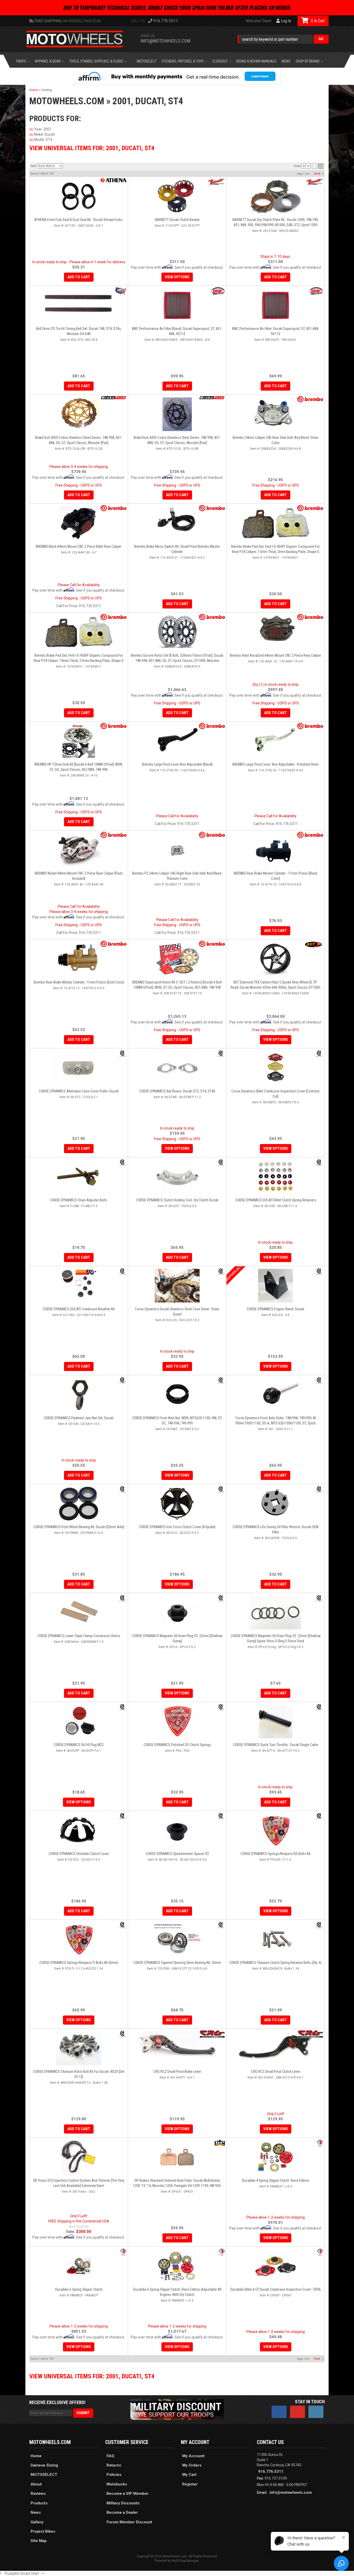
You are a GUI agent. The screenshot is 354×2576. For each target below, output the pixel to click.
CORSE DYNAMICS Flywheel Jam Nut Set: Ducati (79, 1418)
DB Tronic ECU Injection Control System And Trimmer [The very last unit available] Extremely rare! (79, 2183)
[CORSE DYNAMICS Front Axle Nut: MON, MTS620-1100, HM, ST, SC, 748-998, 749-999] (177, 1395)
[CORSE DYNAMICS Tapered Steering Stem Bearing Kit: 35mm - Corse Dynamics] (221, 1925)
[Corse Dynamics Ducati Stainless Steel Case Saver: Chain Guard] (177, 1286)
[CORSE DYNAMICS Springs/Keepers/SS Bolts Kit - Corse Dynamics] (319, 1816)
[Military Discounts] (177, 2409)
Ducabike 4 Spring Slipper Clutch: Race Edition (276, 2180)
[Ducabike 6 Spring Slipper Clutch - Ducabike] (123, 2252)
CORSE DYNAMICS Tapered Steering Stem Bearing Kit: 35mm (177, 1963)
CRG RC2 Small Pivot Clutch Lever (276, 2072)
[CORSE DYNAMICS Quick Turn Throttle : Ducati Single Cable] (275, 1721)
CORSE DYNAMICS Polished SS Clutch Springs (177, 1745)
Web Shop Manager (185, 2561)
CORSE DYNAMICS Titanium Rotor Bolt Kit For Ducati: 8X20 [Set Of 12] (79, 2074)
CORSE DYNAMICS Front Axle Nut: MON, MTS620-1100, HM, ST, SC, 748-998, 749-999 (177, 1421)
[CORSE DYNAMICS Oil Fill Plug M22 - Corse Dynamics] (123, 1707)
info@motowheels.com (291, 2492)
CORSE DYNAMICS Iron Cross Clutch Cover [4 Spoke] (177, 1527)
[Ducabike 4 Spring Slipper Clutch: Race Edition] (275, 2157)
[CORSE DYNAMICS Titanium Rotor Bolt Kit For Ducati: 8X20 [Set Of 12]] (79, 2048)
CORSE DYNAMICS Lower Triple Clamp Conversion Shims (79, 1636)
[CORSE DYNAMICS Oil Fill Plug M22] (79, 1721)
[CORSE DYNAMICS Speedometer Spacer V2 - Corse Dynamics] (221, 1816)
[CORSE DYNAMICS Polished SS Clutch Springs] (177, 1721)
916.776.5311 (271, 2471)
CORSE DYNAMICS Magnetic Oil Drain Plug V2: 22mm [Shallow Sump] (177, 1638)
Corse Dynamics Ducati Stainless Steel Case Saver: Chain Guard (177, 1312)
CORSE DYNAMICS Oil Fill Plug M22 (79, 1745)
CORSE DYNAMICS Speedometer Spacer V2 (177, 1854)
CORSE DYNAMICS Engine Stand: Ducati (275, 1309)
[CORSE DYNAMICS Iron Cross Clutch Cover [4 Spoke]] (177, 1504)
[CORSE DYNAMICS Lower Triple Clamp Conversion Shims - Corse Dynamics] (123, 1598)
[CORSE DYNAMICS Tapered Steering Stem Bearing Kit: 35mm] (177, 1939)
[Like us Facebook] (279, 2412)
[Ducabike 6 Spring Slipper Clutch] (79, 2266)
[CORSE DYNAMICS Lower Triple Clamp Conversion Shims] (79, 1612)
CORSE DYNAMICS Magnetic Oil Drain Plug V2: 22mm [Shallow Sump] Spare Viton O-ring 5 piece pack (276, 1638)
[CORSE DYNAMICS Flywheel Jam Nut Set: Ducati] (79, 1395)
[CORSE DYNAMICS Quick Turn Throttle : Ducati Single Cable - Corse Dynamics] (319, 1707)
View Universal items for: (92, 2376)
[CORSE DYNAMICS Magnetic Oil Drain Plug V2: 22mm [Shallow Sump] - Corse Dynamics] (221, 1598)
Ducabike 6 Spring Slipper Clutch (79, 2289)
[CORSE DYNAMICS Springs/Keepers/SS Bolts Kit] (275, 1830)
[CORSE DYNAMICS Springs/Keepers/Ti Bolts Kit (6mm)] (79, 1939)
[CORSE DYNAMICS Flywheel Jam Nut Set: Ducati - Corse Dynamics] (123, 1380)
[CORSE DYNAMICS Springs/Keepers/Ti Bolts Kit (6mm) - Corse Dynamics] (123, 1925)
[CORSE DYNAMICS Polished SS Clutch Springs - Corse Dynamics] (221, 1707)
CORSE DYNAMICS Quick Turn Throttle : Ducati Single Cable (276, 1745)
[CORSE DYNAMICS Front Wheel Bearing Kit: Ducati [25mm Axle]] (79, 1504)
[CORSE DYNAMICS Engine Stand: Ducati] (275, 1286)
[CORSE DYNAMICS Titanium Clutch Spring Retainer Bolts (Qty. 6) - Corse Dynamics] (319, 1925)
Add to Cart (79, 1366)
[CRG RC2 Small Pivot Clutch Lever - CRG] (310, 2034)
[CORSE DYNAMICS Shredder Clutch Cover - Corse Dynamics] (123, 1816)
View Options (276, 1366)
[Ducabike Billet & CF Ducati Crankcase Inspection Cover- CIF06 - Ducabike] (320, 2252)
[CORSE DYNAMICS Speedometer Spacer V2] (177, 1830)
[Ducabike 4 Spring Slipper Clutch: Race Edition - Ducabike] (320, 2143)
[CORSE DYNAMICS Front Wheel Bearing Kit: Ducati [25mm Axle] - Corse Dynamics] (123, 1489)
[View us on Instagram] (316, 2412)
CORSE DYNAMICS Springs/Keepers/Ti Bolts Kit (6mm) (79, 1963)
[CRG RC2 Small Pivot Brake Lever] (177, 2045)
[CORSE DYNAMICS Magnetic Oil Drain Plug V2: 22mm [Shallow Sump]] (177, 1612)
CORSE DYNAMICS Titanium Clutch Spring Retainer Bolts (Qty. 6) (275, 1963)
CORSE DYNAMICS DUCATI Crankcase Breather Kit (79, 1309)
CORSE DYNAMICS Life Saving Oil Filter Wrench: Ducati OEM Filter (276, 1529)
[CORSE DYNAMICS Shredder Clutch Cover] (79, 1830)
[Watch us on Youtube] (298, 2412)
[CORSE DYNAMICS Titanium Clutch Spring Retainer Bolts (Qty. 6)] (275, 1939)
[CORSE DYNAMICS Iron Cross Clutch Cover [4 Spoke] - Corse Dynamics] (221, 1489)
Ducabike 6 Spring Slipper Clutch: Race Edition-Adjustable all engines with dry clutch (177, 2292)
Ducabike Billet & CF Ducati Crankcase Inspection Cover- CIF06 (276, 2289)
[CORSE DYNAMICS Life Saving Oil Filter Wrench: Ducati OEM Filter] (275, 1504)
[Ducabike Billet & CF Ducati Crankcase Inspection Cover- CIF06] (275, 2266)
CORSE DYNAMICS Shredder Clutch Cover (79, 1854)
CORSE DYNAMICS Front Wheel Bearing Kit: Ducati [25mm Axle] (79, 1527)
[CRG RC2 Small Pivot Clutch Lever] (275, 2048)
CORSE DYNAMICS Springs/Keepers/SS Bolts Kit (275, 1854)
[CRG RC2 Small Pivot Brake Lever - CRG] (212, 2034)
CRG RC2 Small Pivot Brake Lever (177, 2072)
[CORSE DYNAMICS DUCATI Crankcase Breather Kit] (79, 1286)
